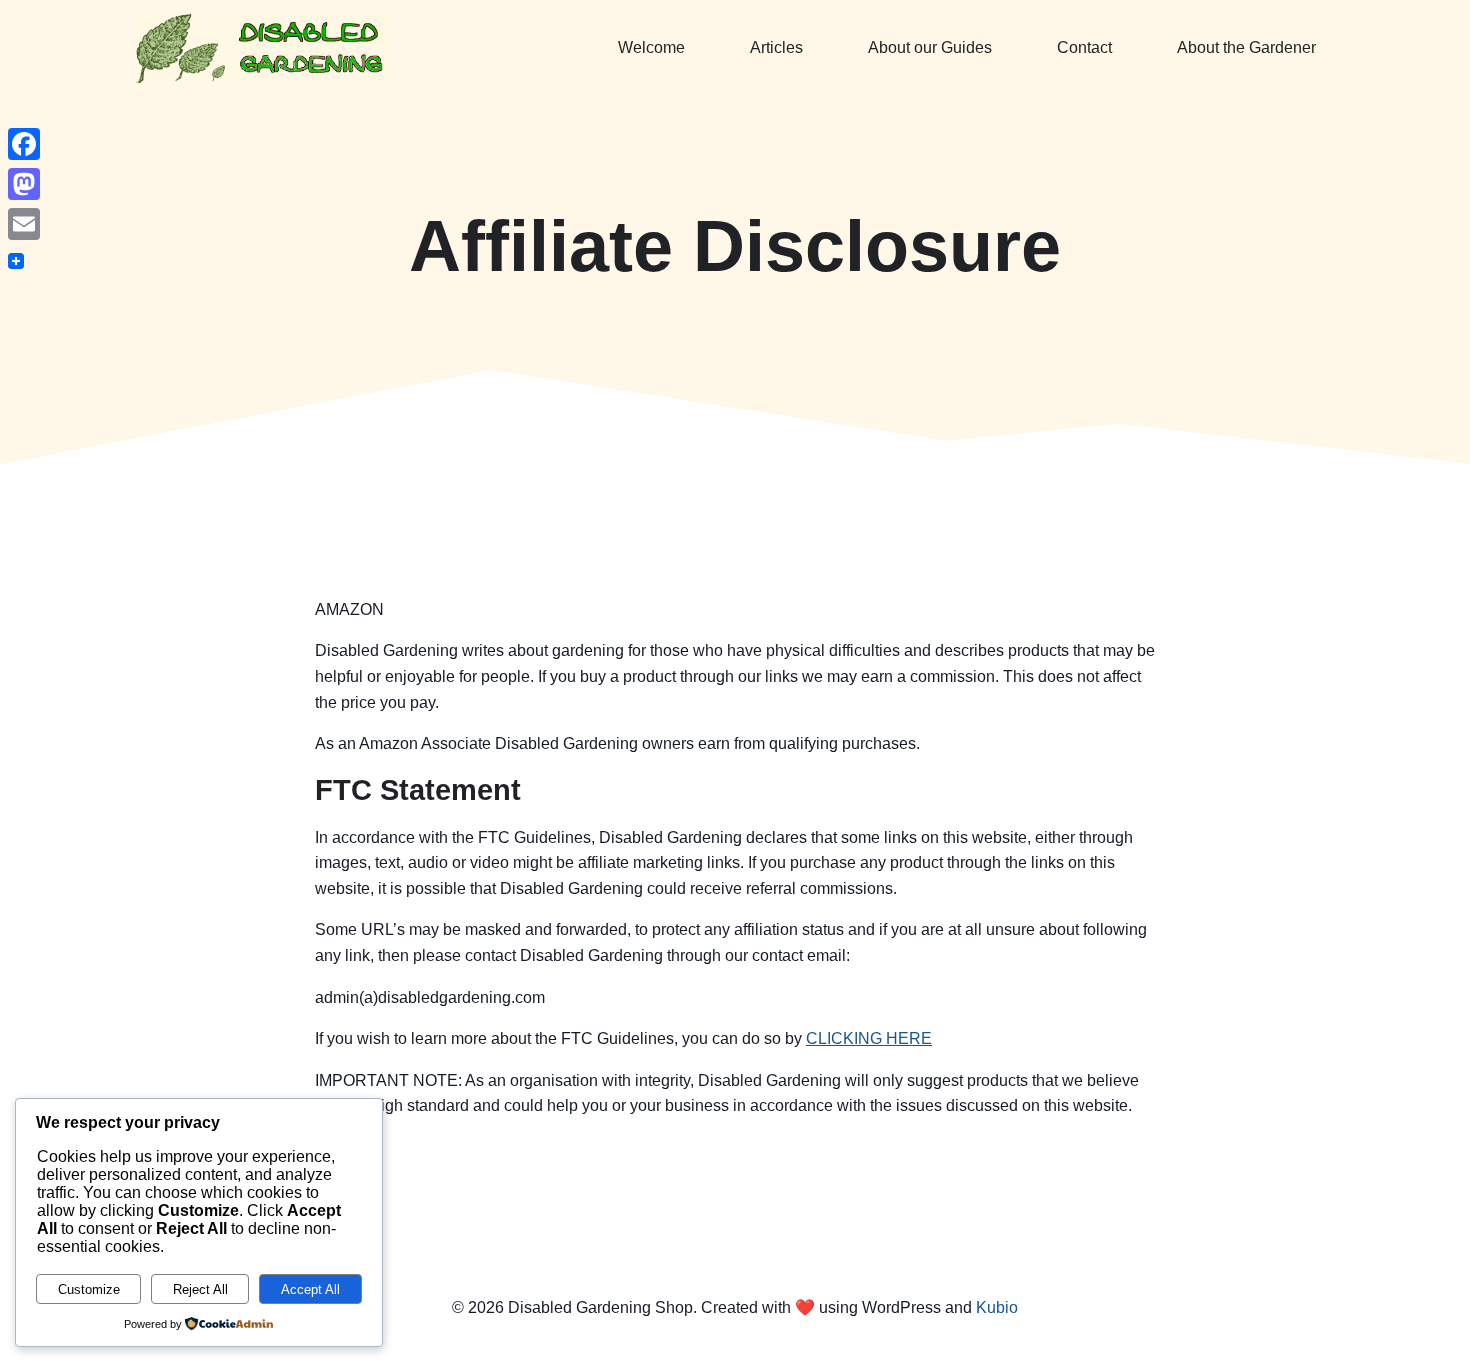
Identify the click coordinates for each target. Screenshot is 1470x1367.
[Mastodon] (24, 184)
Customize (89, 1289)
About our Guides (930, 47)
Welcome (651, 47)
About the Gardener (1246, 47)
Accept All (310, 1289)
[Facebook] (24, 144)
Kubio (997, 1307)
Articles (776, 47)
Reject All (200, 1289)
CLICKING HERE (869, 1038)
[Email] (24, 224)
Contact (1084, 47)
